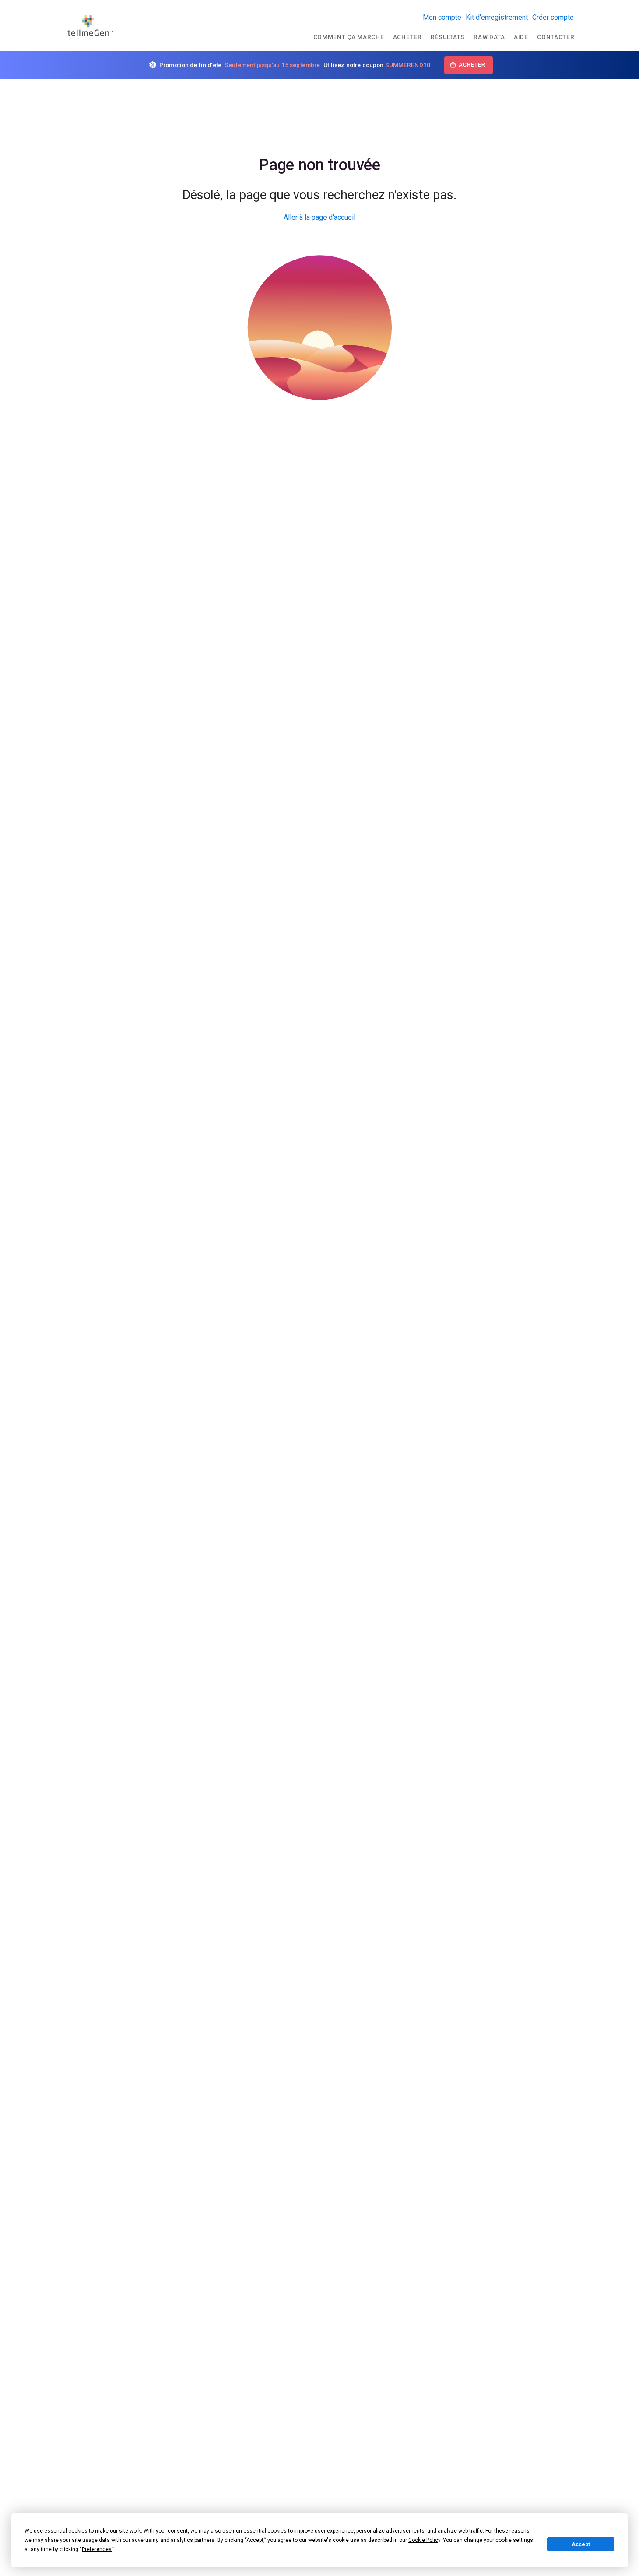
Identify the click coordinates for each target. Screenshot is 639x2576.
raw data (489, 37)
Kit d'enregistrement (497, 17)
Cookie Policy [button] (424, 2540)
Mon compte (442, 17)
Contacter (556, 37)
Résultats (448, 37)
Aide (521, 37)
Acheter (407, 37)
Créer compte (553, 17)
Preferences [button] (97, 2549)
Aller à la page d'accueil (319, 217)
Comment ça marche (349, 37)
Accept (581, 2544)
